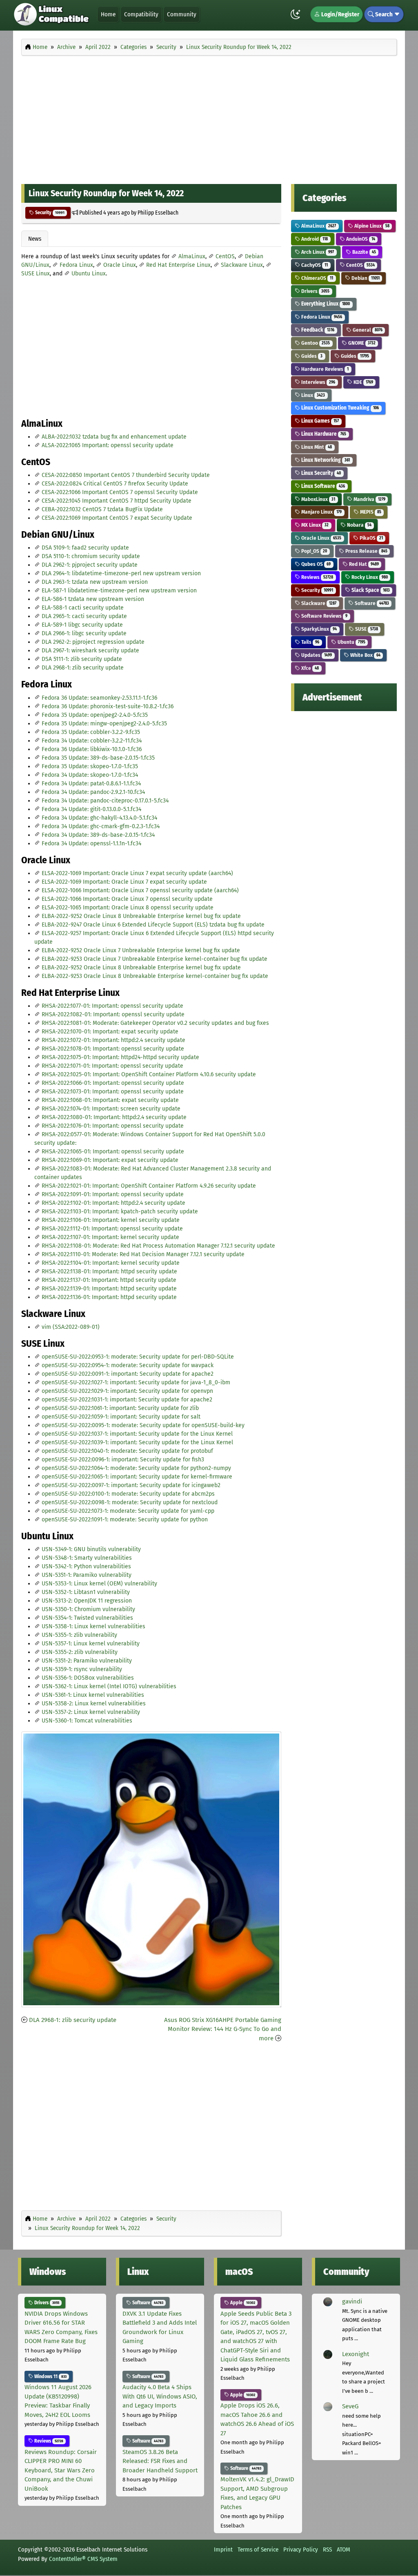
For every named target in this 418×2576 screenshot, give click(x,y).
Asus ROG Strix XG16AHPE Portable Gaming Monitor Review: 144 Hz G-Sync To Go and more (223, 2029)
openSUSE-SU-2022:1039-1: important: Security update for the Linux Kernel (137, 1442)
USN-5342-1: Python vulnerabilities (86, 1566)
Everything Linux (325, 304)
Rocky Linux (369, 577)
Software (371, 603)
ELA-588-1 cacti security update (83, 608)
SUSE (366, 629)
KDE (363, 382)
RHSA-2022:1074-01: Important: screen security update (111, 1109)
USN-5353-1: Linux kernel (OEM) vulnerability (99, 1584)
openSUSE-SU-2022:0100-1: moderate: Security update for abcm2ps (128, 1494)
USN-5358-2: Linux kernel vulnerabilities (94, 1704)
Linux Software (322, 486)
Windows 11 (50, 2376)
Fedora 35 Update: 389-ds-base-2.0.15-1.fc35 (98, 758)
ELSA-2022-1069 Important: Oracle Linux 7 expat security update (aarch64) (137, 873)
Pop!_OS (313, 551)
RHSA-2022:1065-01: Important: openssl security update (113, 1152)
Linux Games (319, 421)
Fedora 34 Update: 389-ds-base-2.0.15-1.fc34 (98, 835)
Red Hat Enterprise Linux (178, 265)
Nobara (359, 525)
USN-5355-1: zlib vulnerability (79, 1635)
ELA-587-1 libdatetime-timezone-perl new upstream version (119, 591)
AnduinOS (360, 239)
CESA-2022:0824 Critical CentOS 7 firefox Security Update (115, 484)
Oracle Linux (120, 265)
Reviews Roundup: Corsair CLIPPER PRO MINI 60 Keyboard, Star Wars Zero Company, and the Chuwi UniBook (61, 2470)
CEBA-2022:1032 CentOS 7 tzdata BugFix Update (102, 509)
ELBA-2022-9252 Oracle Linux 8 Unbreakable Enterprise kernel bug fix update (141, 916)
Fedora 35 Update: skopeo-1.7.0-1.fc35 (90, 766)
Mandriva (369, 499)
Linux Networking (325, 460)
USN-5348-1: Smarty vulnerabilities (87, 1558)
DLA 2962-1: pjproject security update (90, 565)
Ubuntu (351, 642)
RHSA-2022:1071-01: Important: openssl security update (112, 1066)
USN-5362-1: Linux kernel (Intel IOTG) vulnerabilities (109, 1686)
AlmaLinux (192, 256)
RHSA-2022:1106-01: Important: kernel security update (111, 1220)
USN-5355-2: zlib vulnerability (80, 1652)
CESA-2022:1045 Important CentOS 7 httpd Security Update (117, 501)
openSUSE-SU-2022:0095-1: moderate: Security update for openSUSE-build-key (143, 1425)
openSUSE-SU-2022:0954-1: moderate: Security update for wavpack (128, 1365)
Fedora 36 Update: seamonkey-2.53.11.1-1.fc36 (99, 698)
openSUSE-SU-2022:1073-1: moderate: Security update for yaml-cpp (128, 1511)
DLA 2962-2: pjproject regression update (93, 642)
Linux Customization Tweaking (339, 408)
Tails (310, 642)
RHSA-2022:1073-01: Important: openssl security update (113, 1092)
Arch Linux (317, 252)
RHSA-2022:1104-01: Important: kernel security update (111, 1263)
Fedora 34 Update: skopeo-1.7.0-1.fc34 (90, 775)
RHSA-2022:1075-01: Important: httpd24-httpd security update (120, 1057)
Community (182, 14)
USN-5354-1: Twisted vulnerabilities (87, 1618)
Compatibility (141, 14)
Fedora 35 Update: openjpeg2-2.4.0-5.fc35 (95, 715)
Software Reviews (324, 616)
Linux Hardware (323, 434)
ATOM (344, 2549)
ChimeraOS (317, 278)
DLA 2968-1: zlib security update (83, 668)
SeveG (350, 2406)
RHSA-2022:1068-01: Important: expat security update (110, 1100)
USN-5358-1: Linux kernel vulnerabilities (93, 1626)
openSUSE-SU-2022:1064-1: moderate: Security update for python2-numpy (136, 1468)
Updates (316, 655)
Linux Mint (316, 447)
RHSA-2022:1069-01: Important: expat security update (110, 1160)
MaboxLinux (318, 499)
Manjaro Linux (321, 512)
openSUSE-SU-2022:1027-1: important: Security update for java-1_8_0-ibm (136, 1382)
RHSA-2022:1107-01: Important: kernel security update (110, 1237)
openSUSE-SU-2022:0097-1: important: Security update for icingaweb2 (131, 1485)
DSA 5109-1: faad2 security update (85, 548)
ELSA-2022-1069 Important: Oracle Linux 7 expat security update (124, 882)
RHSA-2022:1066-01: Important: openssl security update (113, 1083)
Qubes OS (315, 564)
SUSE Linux (36, 274)
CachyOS (314, 265)
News (35, 239)
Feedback (317, 330)
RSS (327, 2549)
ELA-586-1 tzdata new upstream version (93, 599)
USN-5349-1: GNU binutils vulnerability (91, 1549)
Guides (311, 356)
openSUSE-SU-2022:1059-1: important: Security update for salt (121, 1417)
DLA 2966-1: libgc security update (84, 633)
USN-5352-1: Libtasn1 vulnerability (86, 1592)
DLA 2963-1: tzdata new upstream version (95, 582)
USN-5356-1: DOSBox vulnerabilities (88, 1678)
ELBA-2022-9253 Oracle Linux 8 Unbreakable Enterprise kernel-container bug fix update (155, 976)
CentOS (225, 256)
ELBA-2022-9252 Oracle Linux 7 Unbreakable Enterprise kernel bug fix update (141, 950)
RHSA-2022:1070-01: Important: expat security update (110, 1032)
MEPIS (370, 512)
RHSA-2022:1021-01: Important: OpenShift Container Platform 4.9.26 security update (149, 1186)
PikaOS (371, 538)
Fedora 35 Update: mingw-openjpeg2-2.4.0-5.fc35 (104, 724)
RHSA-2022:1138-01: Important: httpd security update (109, 1271)
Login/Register (340, 14)
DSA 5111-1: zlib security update (82, 659)
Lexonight (356, 2354)
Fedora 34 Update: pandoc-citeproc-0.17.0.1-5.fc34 (105, 801)
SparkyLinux (318, 629)
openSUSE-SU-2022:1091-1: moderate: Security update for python (125, 1520)
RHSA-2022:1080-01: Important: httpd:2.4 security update (114, 1117)
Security (49, 213)
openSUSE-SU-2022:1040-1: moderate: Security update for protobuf (127, 1451)
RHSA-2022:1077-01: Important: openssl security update (112, 1006)
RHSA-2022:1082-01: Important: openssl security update (113, 1014)
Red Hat (363, 564)
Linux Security (320, 473)
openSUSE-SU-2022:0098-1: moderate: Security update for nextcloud (130, 1502)
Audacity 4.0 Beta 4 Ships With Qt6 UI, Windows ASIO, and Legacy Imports (160, 2396)
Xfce (309, 668)
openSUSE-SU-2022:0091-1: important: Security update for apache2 (128, 1374)
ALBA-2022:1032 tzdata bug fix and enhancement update (114, 437)
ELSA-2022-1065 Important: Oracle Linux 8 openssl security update (128, 908)
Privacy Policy (301, 2549)
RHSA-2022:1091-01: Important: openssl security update (113, 1194)
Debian (365, 278)
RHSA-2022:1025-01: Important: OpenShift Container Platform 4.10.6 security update (149, 1074)
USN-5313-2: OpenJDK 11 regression (87, 1601)
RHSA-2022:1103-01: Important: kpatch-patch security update (120, 1212)
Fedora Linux (76, 265)
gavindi (352, 2301)
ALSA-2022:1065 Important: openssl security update (108, 445)
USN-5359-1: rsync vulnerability (82, 1669)
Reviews (317, 577)
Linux (312, 395)
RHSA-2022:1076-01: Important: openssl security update (113, 1126)
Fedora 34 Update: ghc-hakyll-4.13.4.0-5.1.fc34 (99, 818)
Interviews (318, 382)
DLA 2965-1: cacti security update (84, 616)
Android (314, 239)
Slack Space (370, 590)
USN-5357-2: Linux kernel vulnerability (91, 1712)
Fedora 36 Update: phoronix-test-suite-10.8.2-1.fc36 (108, 706)
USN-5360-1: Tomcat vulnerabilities (87, 1721)
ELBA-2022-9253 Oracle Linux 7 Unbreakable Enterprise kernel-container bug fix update (155, 959)
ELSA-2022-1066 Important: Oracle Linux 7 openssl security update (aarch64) (140, 890)
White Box (365, 655)
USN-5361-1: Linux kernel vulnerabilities (93, 1695)
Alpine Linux (371, 226)
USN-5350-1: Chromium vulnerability (88, 1609)
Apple (242, 2303)
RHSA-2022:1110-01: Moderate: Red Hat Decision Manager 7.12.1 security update (143, 1254)
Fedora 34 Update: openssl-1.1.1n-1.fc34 (91, 844)
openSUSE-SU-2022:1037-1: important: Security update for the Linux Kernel (137, 1434)
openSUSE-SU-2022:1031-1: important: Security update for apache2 (127, 1400)
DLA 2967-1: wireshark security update (90, 651)
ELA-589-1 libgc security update (82, 625)
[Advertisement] (209, 117)
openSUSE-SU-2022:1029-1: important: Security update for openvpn (127, 1391)
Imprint (223, 2549)
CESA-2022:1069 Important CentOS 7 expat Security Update (117, 518)
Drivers (315, 291)
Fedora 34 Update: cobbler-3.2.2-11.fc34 (92, 741)
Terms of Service (258, 2549)
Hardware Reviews (324, 369)
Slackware (318, 603)
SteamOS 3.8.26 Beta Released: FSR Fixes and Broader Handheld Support (160, 2461)
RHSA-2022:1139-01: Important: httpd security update (109, 1289)
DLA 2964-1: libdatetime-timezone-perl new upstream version (121, 573)
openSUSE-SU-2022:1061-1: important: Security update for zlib (120, 1408)
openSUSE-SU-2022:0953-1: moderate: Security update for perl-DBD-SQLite (138, 1357)
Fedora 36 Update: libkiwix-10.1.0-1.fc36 (92, 749)
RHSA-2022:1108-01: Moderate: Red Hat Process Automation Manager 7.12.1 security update (158, 1246)
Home (108, 14)
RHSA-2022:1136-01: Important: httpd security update (109, 1297)
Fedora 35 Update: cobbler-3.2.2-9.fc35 (91, 732)
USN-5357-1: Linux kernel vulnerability (91, 1644)
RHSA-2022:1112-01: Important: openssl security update (112, 1229)
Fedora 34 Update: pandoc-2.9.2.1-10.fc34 (93, 792)
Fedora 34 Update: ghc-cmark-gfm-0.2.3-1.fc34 (101, 826)
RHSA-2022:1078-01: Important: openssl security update (113, 1049)
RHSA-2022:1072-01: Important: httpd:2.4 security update (113, 1040)
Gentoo (315, 343)
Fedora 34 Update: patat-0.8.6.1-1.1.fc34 (91, 784)
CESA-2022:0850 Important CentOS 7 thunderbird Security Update (126, 475)
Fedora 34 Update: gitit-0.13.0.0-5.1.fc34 (91, 809)
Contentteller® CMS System (83, 2559)
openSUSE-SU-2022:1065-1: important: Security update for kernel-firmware (137, 1477)
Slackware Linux (242, 265)
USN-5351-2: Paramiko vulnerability (87, 1661)
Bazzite (364, 252)
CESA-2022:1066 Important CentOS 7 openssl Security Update (120, 492)
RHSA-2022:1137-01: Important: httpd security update (109, 1280)
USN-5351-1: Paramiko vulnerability (87, 1575)
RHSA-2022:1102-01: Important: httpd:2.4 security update (113, 1203)
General (367, 330)
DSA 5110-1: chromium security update (91, 556)
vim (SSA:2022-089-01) (71, 1327)
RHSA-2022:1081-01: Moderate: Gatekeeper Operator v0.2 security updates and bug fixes (155, 1023)
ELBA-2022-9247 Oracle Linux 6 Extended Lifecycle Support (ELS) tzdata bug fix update (153, 925)
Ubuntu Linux (89, 274)
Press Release (366, 551)
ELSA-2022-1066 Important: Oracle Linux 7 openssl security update (127, 899)
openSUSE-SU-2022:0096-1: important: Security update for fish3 (123, 1460)
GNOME (361, 343)
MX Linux (314, 525)
